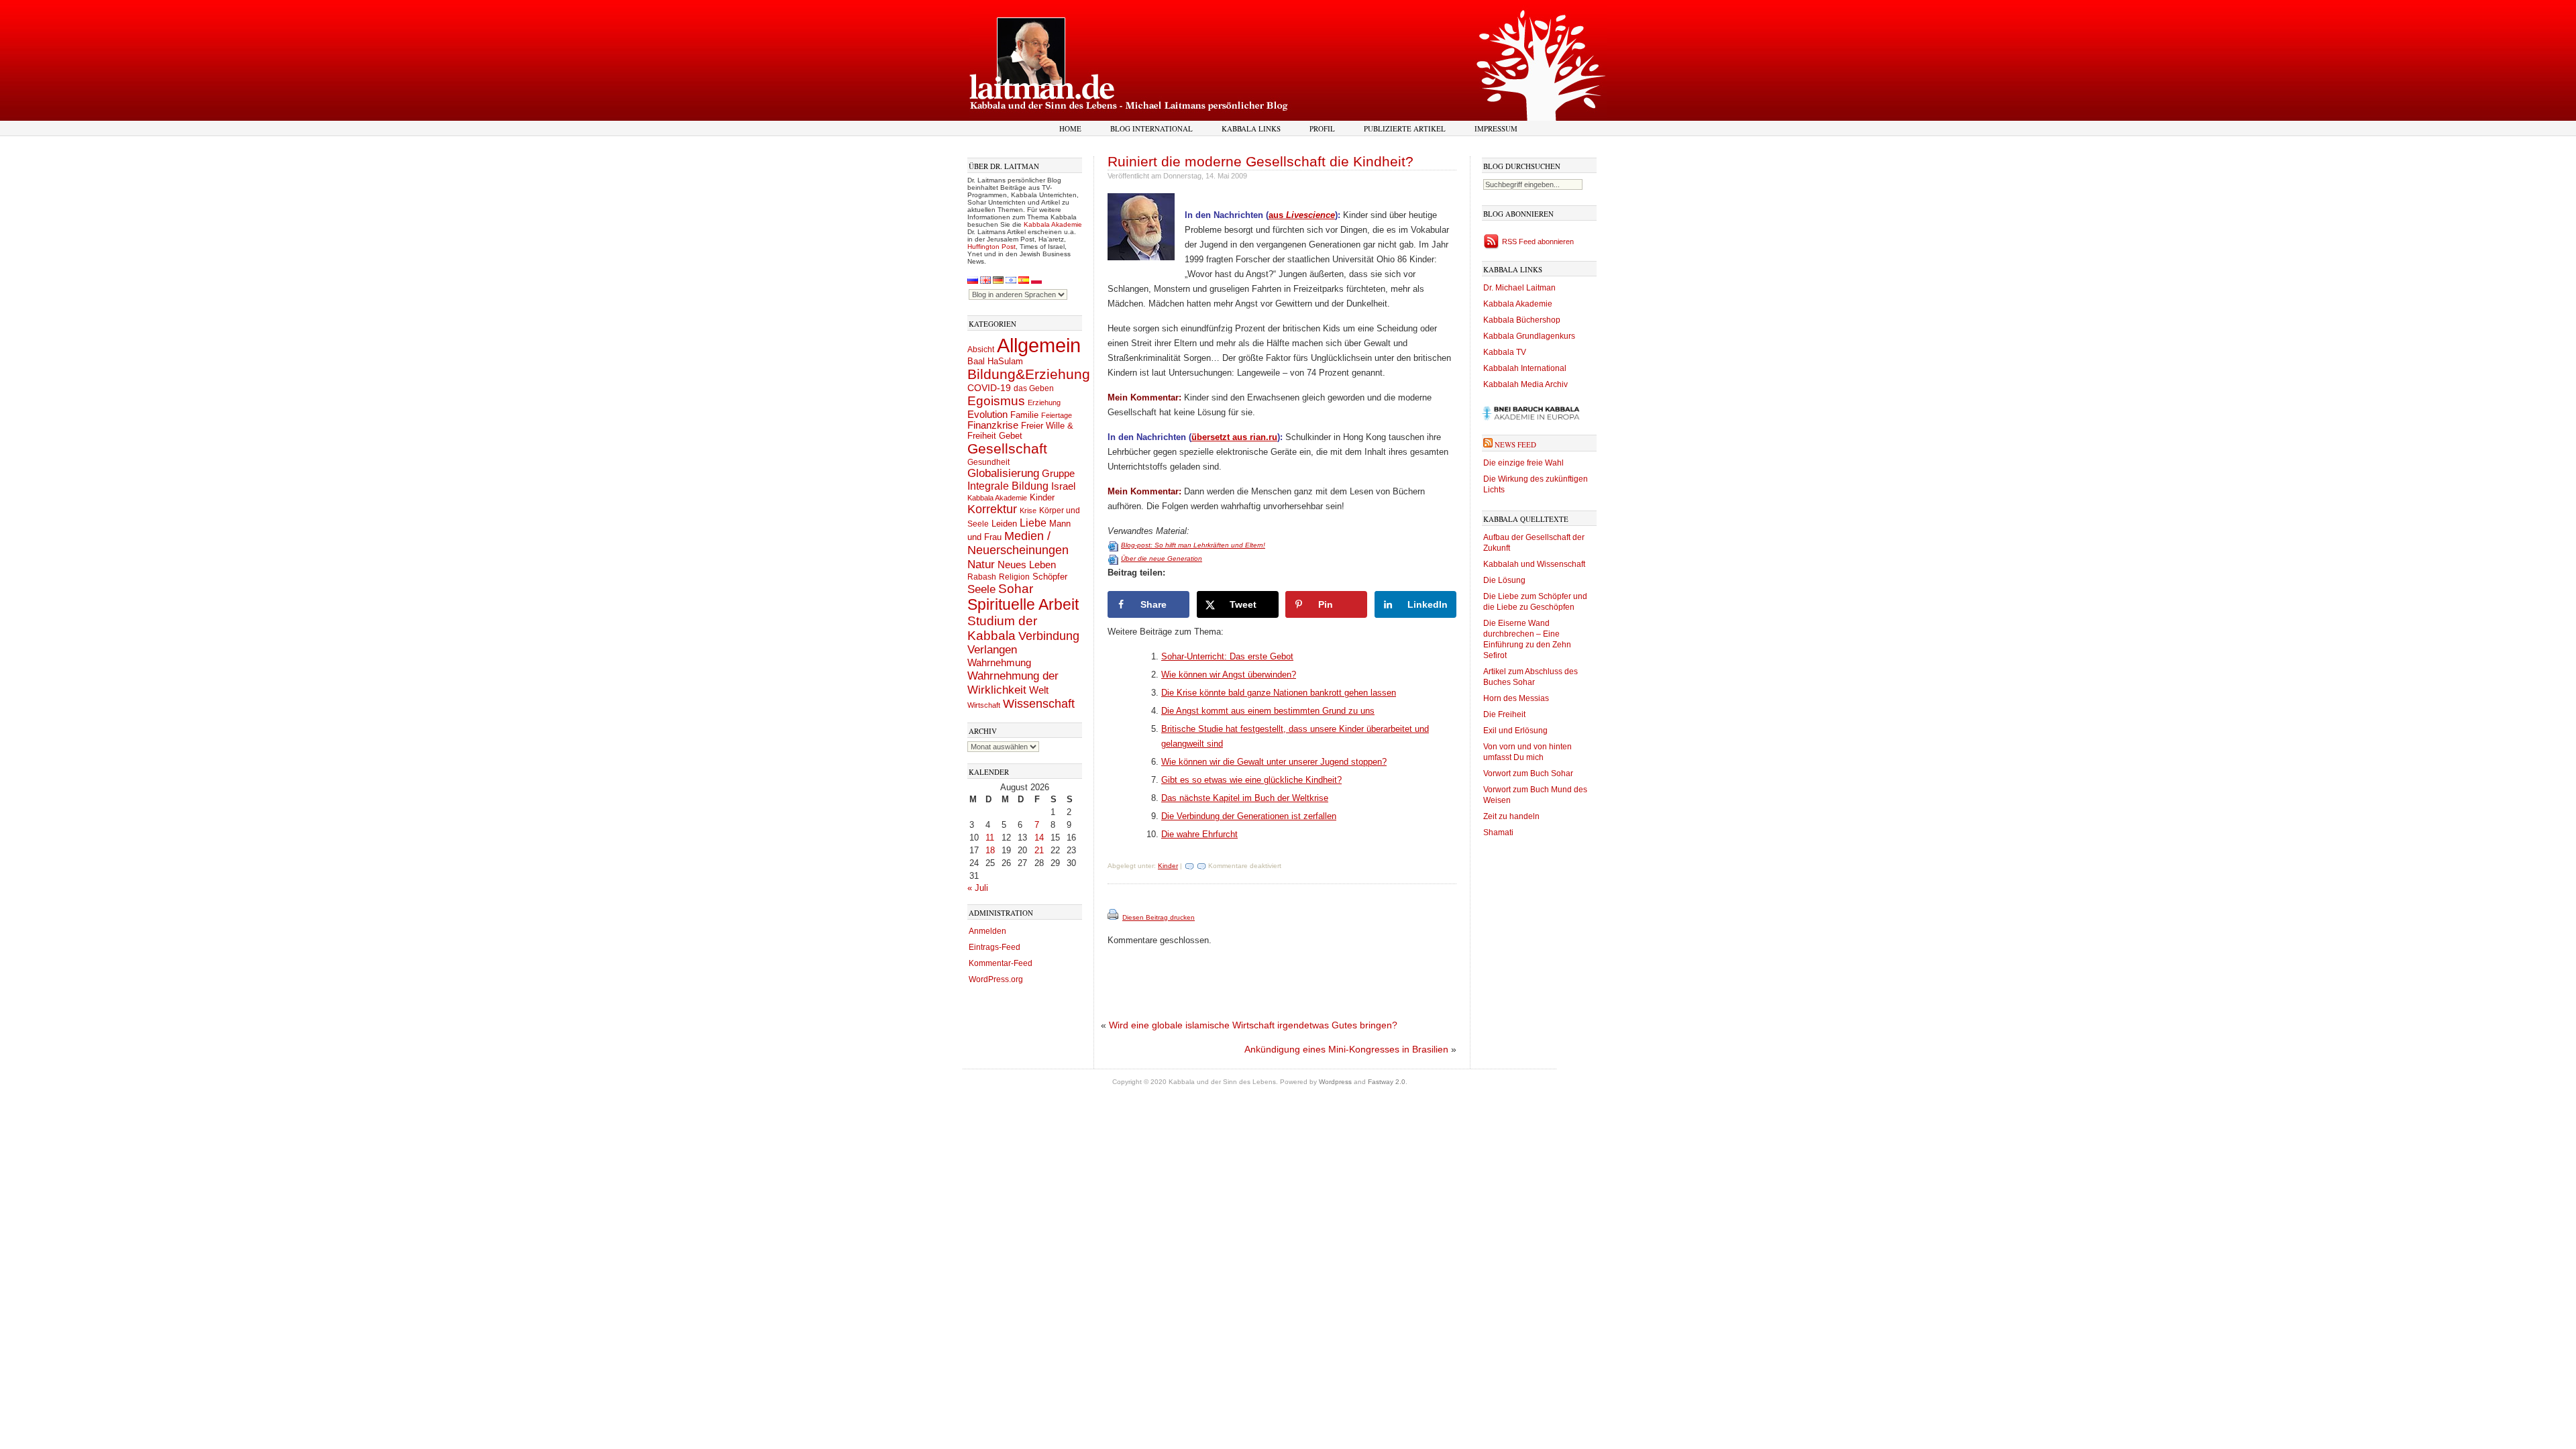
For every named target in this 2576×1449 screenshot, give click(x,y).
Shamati (1498, 833)
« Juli (978, 888)
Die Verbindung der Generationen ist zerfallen (1249, 816)
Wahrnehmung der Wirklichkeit (1013, 683)
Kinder (1042, 497)
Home (1070, 128)
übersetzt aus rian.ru (1234, 437)
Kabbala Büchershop (1522, 320)
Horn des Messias (1516, 698)
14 (1039, 838)
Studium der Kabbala (1002, 628)
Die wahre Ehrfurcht (1199, 834)
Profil (1322, 128)
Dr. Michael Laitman (1519, 288)
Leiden (1004, 524)
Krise (1028, 511)
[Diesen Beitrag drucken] (1114, 917)
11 (990, 838)
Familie (1024, 415)
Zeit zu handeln (1511, 816)
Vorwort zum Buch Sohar (1528, 773)
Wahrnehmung (999, 662)
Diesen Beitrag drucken (1159, 917)
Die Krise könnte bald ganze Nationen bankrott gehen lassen (1279, 693)
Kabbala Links (1251, 128)
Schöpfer (1050, 577)
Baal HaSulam (995, 362)
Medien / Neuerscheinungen (1018, 543)
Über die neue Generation (1162, 558)
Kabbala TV (1505, 352)
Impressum (1496, 128)
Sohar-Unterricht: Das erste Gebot (1227, 656)
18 (990, 850)
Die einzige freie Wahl (1523, 463)
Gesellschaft (1007, 449)
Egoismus (996, 400)
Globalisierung (1003, 473)
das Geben (1034, 388)
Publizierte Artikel (1405, 128)
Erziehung (1044, 402)
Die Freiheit (1504, 714)
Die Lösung (1504, 580)
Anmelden (987, 931)
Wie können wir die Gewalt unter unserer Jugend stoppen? (1274, 762)
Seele (981, 589)
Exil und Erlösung (1515, 731)
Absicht (981, 350)
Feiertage (1057, 415)
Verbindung (1049, 636)
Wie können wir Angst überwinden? (1229, 675)
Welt (1039, 690)
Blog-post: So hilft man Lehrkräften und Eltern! (1193, 545)
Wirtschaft (984, 705)
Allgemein (1039, 345)
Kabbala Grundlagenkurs (1529, 336)
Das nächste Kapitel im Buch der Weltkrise (1245, 798)
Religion (1014, 577)
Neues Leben (1027, 565)
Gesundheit (988, 462)
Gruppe (1058, 474)
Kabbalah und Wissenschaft (1534, 564)
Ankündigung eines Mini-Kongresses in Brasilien (1346, 1049)
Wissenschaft (1039, 704)
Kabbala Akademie (1053, 224)
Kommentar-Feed (1001, 963)
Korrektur (992, 509)
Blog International (1151, 128)
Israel (1063, 486)
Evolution (987, 414)
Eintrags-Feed (995, 947)
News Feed (1515, 444)
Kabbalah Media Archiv (1525, 384)
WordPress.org (996, 979)
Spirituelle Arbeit (1023, 605)
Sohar (1016, 589)
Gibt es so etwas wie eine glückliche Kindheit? (1251, 780)
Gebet (1011, 436)
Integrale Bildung (1008, 486)
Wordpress (1335, 1082)
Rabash (982, 577)
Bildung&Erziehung (1029, 374)
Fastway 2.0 (1387, 1082)
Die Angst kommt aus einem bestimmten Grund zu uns (1268, 711)
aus (1302, 215)
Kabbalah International (1525, 368)
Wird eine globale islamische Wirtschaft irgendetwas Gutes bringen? (1253, 1025)
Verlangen (992, 650)
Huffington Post (991, 247)
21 (1039, 850)
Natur (981, 564)
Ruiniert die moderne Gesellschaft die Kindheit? (1260, 161)
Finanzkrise (993, 425)
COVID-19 (989, 388)
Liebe (1033, 523)
